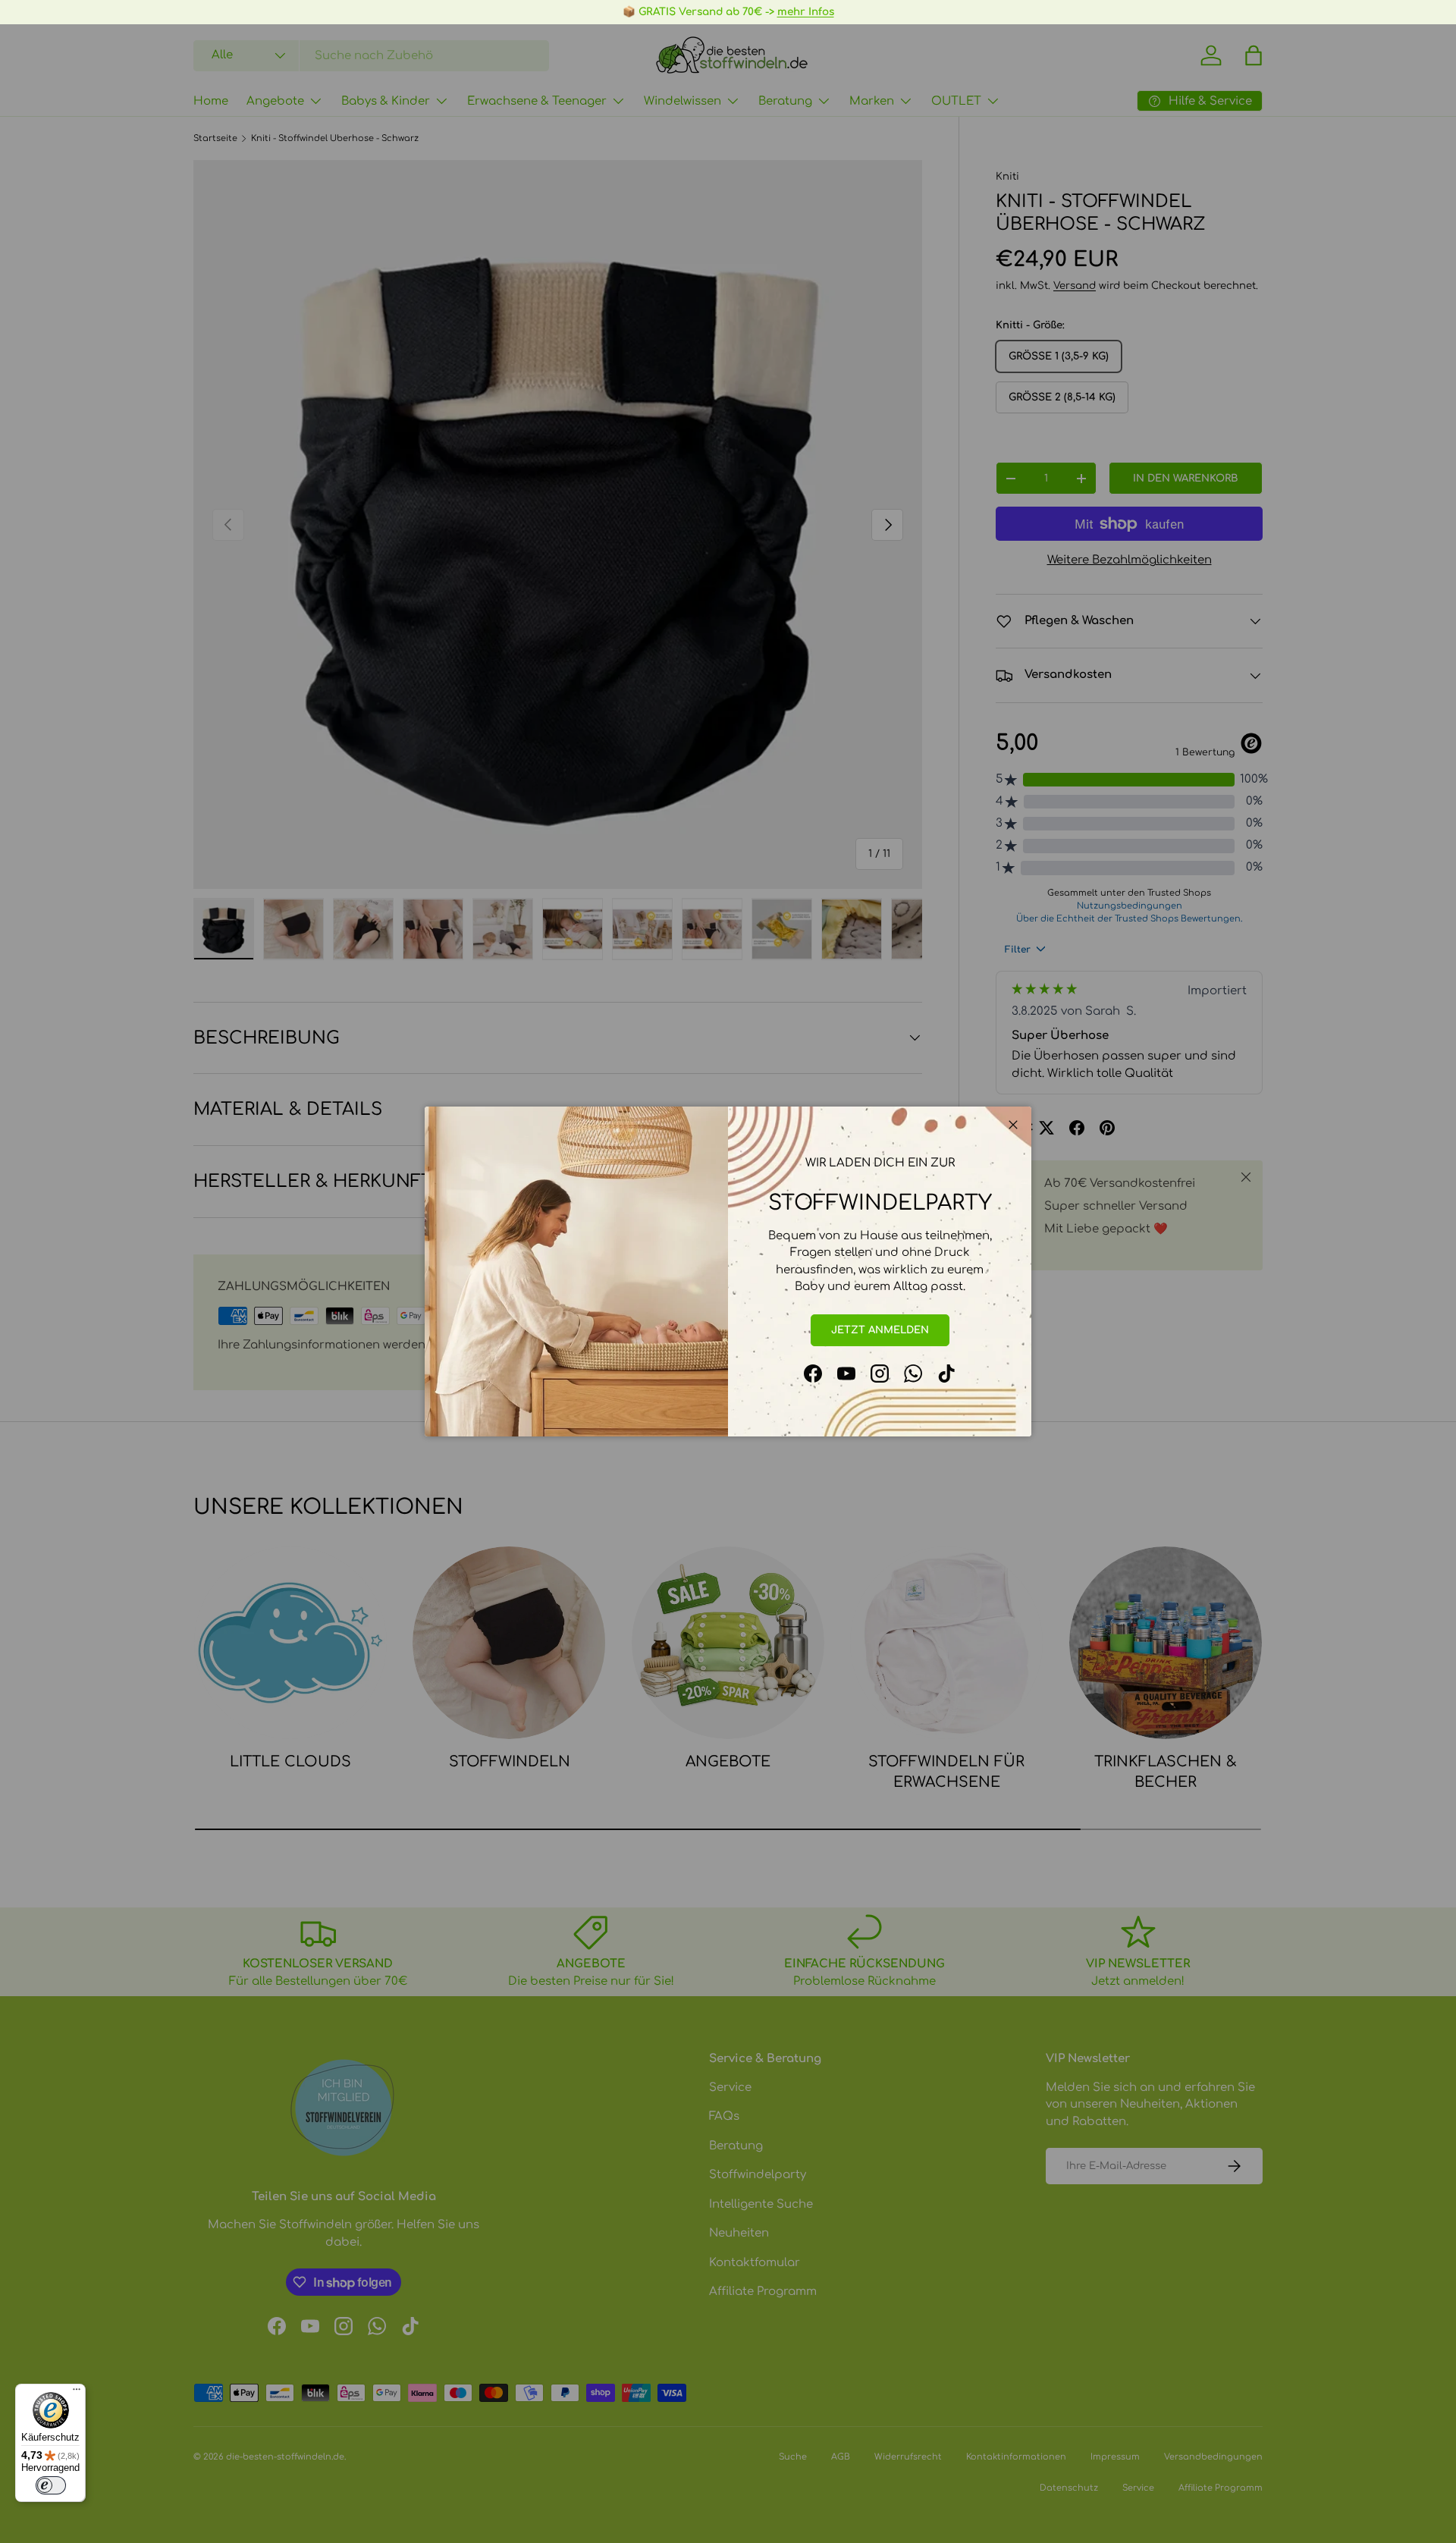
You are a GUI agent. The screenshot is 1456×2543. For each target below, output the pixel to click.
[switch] (51, 2485)
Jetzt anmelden (880, 1330)
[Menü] (77, 2393)
